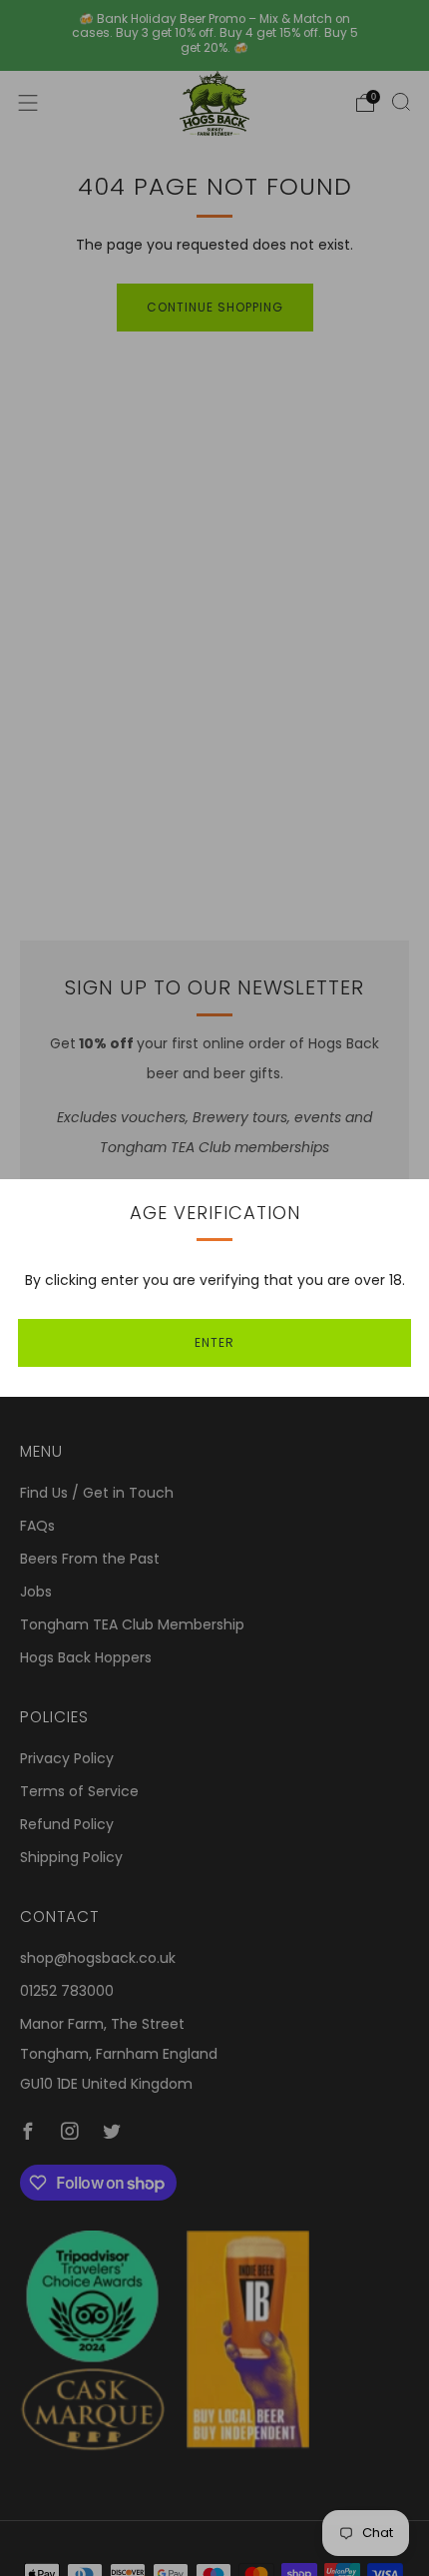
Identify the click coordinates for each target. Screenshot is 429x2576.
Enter (214, 1342)
